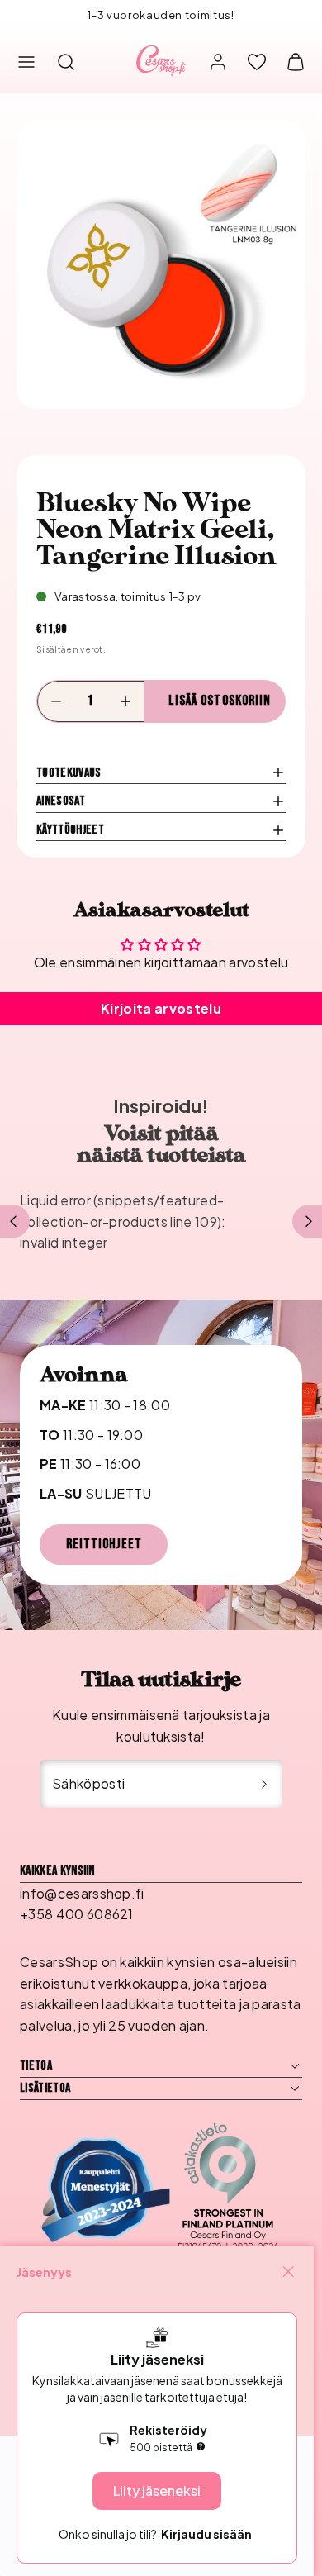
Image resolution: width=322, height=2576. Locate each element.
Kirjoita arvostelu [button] (161, 1008)
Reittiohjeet (104, 1544)
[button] (26, 62)
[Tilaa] (264, 1784)
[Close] (288, 2272)
